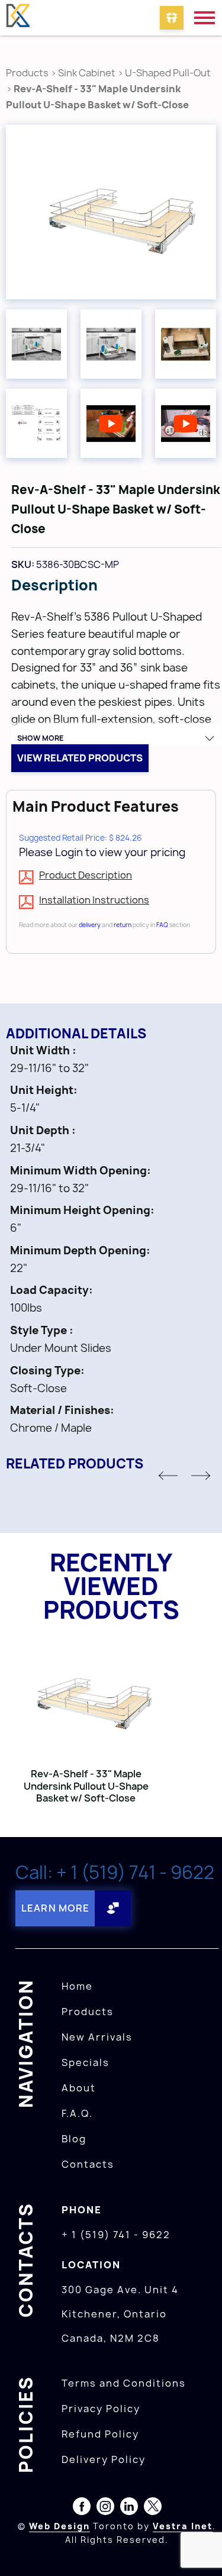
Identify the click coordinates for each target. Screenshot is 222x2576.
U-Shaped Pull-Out (168, 73)
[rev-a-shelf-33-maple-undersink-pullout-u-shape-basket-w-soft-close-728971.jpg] (36, 344)
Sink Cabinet (87, 73)
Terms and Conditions (124, 2383)
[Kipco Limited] (18, 18)
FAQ (162, 925)
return (123, 925)
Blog (74, 2139)
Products (27, 73)
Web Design (59, 2526)
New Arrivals (97, 2037)
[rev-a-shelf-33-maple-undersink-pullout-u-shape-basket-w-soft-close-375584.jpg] (186, 344)
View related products (80, 758)
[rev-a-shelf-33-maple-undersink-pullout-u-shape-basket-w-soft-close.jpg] (111, 212)
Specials (86, 2062)
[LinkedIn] (129, 2509)
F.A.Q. (77, 2113)
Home (77, 1986)
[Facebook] (82, 2509)
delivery (90, 925)
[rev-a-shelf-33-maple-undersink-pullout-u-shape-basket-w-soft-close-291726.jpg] (111, 344)
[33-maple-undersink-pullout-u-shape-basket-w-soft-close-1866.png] (36, 423)
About (79, 2088)
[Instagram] (105, 2509)
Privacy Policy (101, 2409)
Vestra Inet (183, 2526)
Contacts (88, 2164)
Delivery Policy (104, 2459)
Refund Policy (100, 2434)
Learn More (55, 1908)
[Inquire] (172, 18)
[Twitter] (153, 2509)
